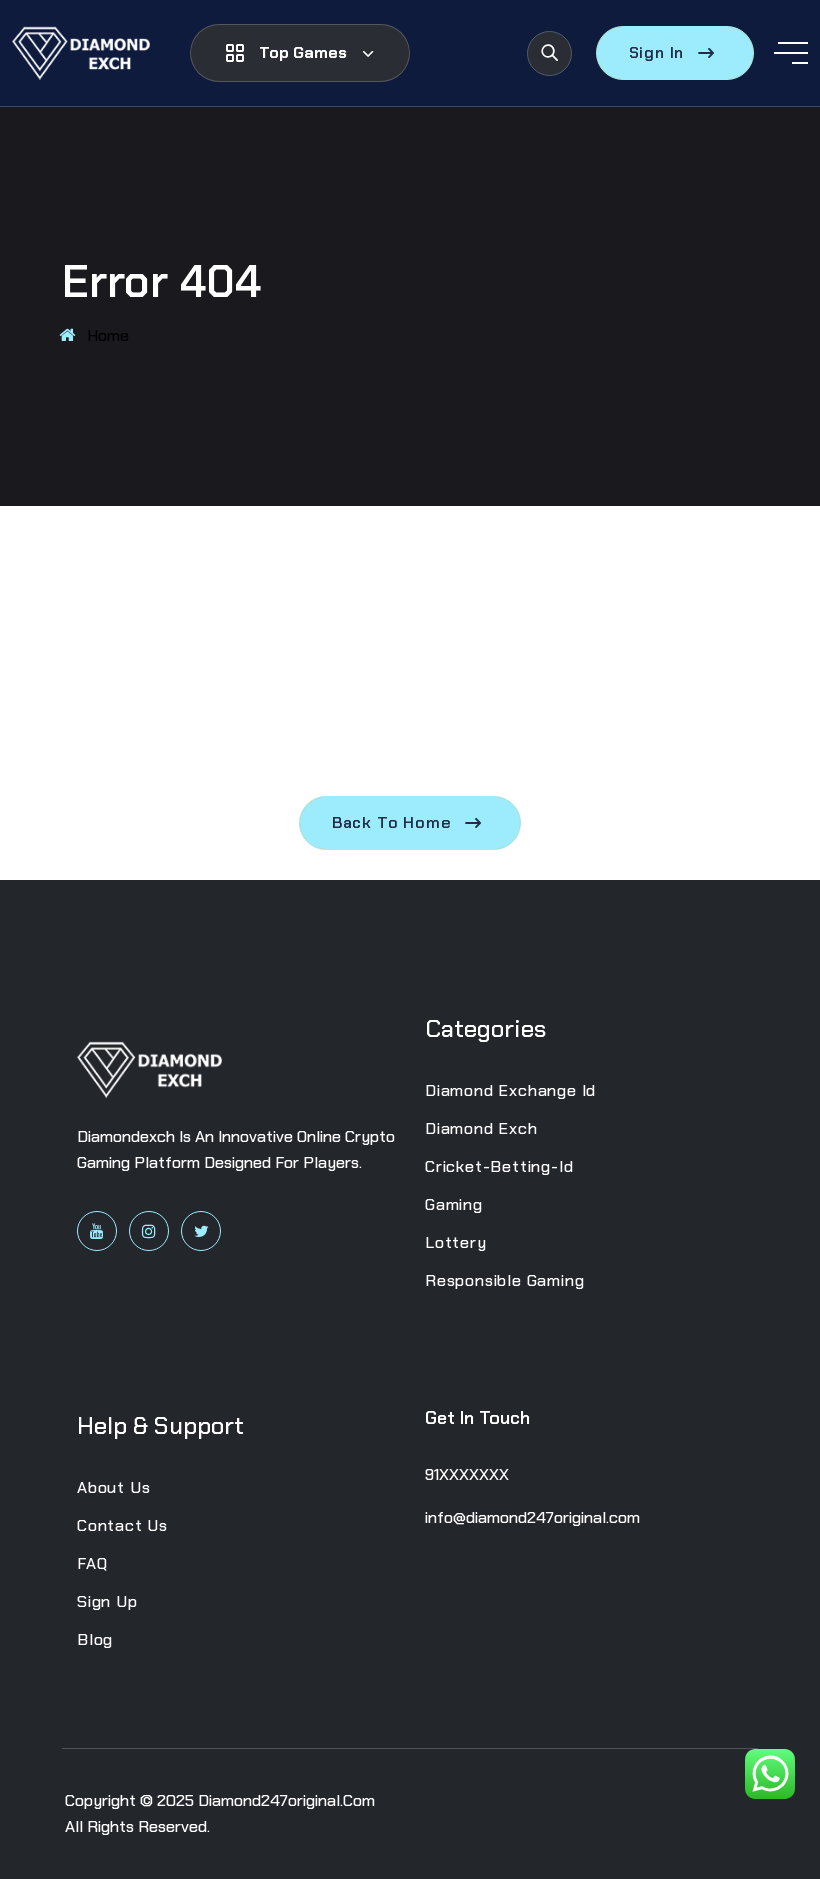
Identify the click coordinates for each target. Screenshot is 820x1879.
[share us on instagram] (149, 1231)
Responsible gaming (504, 1280)
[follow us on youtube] (97, 1231)
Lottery (456, 1242)
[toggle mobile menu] (791, 53)
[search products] (549, 53)
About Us (113, 1487)
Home (108, 335)
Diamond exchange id (510, 1090)
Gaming (454, 1204)
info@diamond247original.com (532, 1517)
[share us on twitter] (201, 1231)
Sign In (657, 52)
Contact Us (122, 1525)
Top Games (303, 52)
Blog (95, 1639)
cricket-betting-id (499, 1166)
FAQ (92, 1563)
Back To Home (392, 822)
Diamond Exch (481, 1128)
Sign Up (107, 1601)
